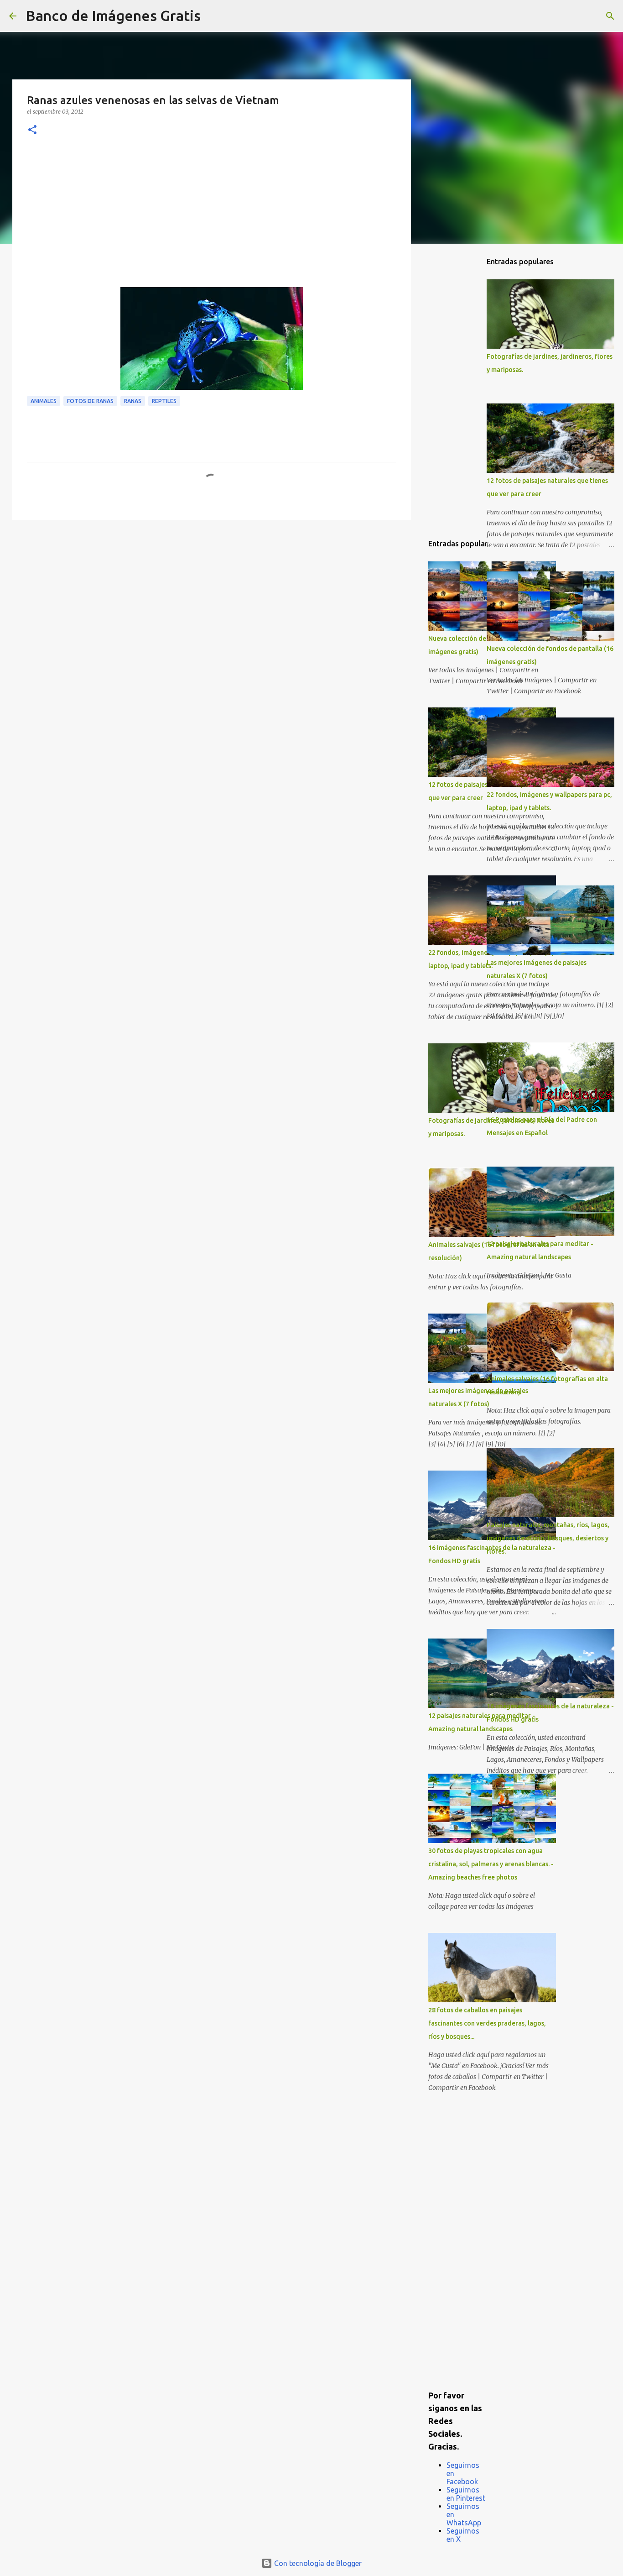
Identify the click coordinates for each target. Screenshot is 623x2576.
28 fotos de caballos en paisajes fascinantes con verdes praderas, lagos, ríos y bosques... (487, 2023)
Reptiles (164, 401)
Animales (44, 401)
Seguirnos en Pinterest (466, 2494)
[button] (32, 130)
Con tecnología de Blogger (317, 2563)
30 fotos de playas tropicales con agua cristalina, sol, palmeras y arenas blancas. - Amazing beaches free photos (491, 1864)
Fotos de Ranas (90, 401)
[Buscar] (213, 16)
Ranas (133, 401)
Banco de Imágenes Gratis (113, 16)
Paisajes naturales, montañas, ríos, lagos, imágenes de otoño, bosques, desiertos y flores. (548, 1538)
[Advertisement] (212, 219)
